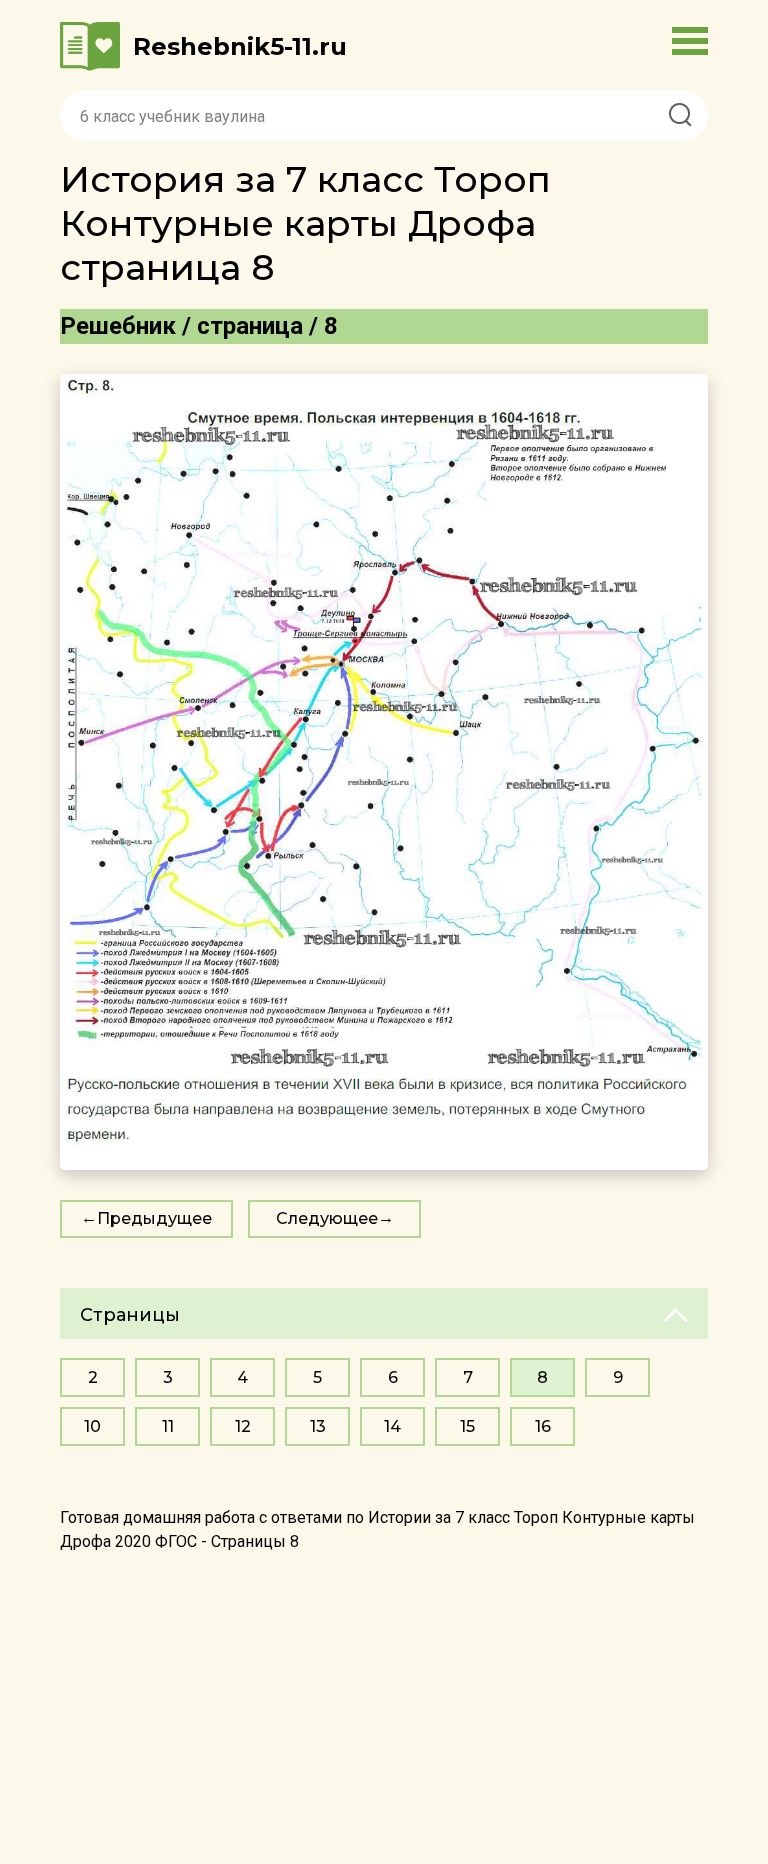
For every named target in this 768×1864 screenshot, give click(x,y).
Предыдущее (154, 1218)
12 (243, 1426)
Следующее (327, 1218)
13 (318, 1426)
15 (467, 1426)
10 (92, 1426)
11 (168, 1426)
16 (543, 1426)
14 (392, 1426)
